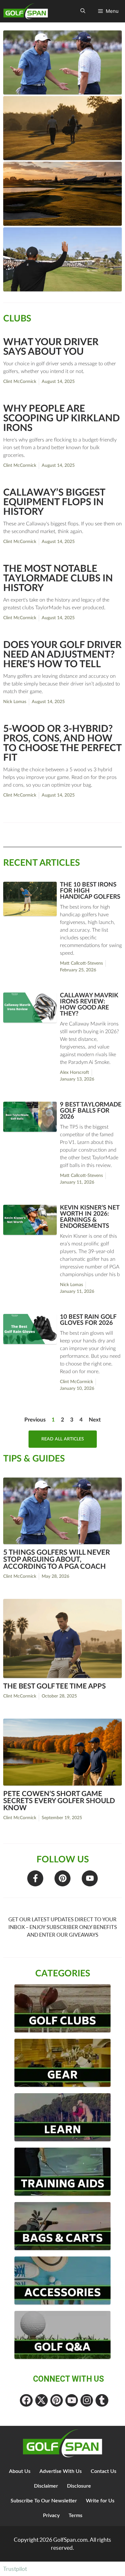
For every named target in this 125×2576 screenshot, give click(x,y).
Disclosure (79, 2486)
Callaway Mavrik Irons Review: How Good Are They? (89, 1005)
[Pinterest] (63, 1878)
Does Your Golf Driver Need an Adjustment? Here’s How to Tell (62, 655)
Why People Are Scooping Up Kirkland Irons (62, 418)
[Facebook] (26, 2400)
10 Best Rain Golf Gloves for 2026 (88, 1320)
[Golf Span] (27, 11)
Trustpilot (15, 2569)
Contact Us (104, 2471)
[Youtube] (90, 1878)
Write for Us (100, 2501)
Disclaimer (46, 2486)
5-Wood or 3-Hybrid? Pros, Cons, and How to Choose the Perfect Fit (62, 743)
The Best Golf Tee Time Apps (54, 1686)
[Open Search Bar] (83, 11)
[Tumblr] (102, 2400)
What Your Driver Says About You (51, 347)
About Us (20, 2471)
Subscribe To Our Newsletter (44, 2501)
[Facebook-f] (35, 1878)
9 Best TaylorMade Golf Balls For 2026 (91, 1111)
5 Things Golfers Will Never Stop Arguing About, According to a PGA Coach (57, 1559)
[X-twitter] (42, 2400)
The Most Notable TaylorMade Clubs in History (58, 579)
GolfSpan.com (70, 2540)
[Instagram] (87, 2400)
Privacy (51, 2515)
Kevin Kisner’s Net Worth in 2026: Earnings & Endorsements (90, 1217)
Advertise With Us (61, 2471)
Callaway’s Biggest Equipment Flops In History (54, 502)
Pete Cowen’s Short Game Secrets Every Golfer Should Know (59, 1801)
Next (95, 1420)
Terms (75, 2515)
